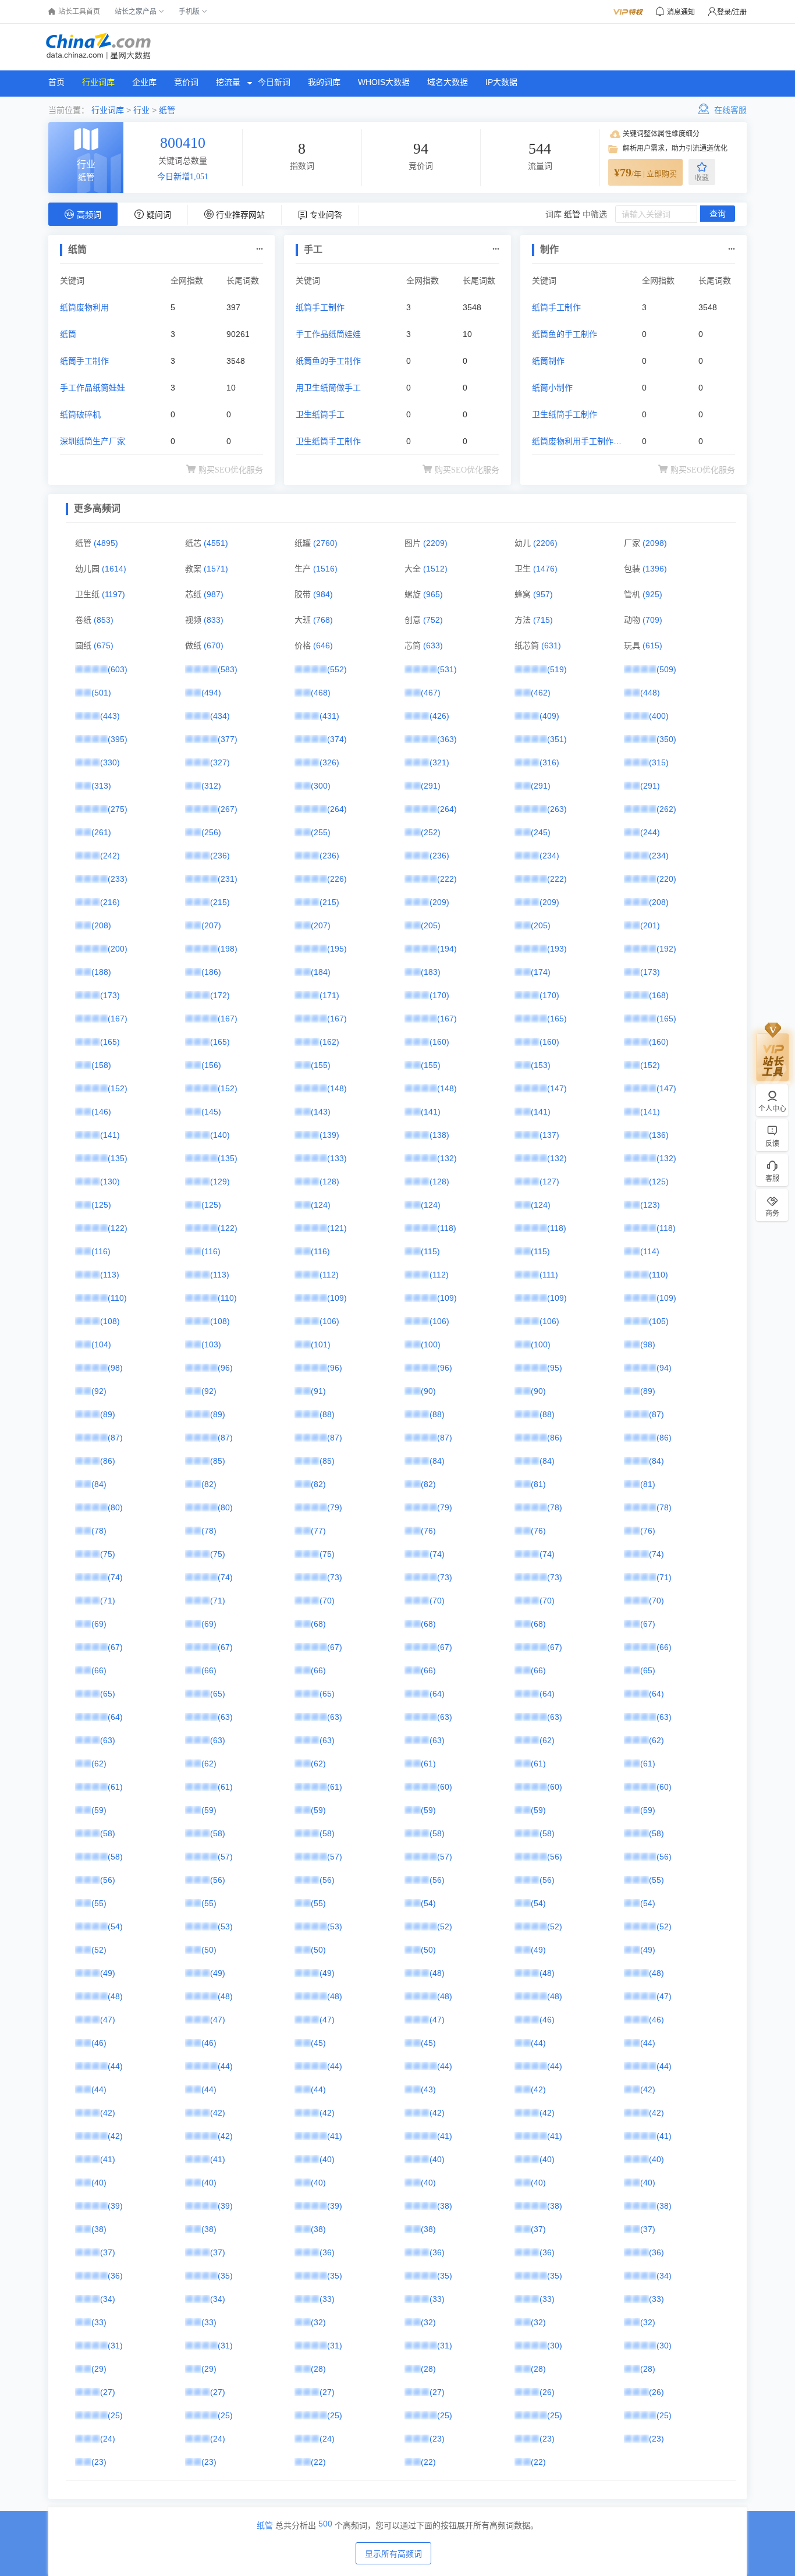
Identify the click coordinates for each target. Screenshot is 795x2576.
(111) (549, 1275)
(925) (652, 594)
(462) (541, 693)
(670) (214, 645)
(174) (541, 972)
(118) (447, 1228)
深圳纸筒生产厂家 (93, 441)
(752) (433, 620)
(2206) (545, 543)
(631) (551, 645)
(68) (318, 1624)
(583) (228, 669)
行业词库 (98, 82)
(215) (220, 902)
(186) (211, 972)
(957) (543, 594)
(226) (337, 879)
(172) (220, 995)
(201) (650, 925)
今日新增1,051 (183, 177)
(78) (555, 1507)
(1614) (114, 569)
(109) (337, 1298)
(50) (209, 1950)
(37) (538, 2229)
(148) (337, 1088)
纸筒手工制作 (84, 361)
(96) (225, 1368)
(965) (433, 594)
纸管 (167, 110)
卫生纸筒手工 (320, 414)
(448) (650, 693)
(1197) (113, 594)
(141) (431, 1112)
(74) (437, 1554)
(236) (220, 856)
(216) (110, 902)
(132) (447, 1158)
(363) (447, 739)
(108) (110, 1321)
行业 (141, 110)
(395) (118, 739)
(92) (99, 1391)
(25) (115, 2415)
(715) (543, 620)
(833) (214, 620)
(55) (656, 1880)
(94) (664, 1368)
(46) (547, 2020)
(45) (318, 2043)
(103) (211, 1344)
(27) (108, 2392)
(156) (211, 1065)
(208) (659, 902)
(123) (650, 1205)
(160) (439, 1042)
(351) (557, 739)
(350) (666, 739)
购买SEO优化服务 (231, 470)
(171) (329, 995)
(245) (541, 832)
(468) (321, 693)
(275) (118, 809)
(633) (433, 645)
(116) (101, 1251)
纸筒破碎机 (80, 414)
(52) (445, 1926)
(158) (101, 1065)
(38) (445, 2206)
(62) (547, 1740)
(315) (659, 762)
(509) (666, 669)
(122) (118, 1228)
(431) (329, 716)
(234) (549, 856)
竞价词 (186, 82)
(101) (321, 1344)
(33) (327, 2299)
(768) (323, 620)
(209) (439, 902)
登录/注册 (732, 12)
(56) (555, 1857)
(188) (101, 972)
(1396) (655, 569)
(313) (101, 786)
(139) (329, 1135)
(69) (99, 1624)
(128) (329, 1181)
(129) (220, 1181)
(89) (648, 1391)
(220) (666, 879)
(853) (104, 620)
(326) (329, 762)
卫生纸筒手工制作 (328, 441)
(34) (664, 2276)
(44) (538, 2043)
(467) (431, 693)
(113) (110, 1275)
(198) (228, 949)
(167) (118, 1019)
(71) (664, 1577)
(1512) (435, 569)
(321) (439, 762)
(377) (228, 739)
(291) (431, 786)
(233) (118, 879)
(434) (220, 716)
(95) (555, 1368)
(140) (220, 1135)
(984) (323, 594)
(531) (447, 669)
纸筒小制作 (552, 388)
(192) (666, 949)
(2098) (655, 543)
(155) (321, 1065)
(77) (318, 1531)
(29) (99, 2369)
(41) (335, 2136)
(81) (538, 1484)
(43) (428, 2089)
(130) (110, 1181)
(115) (430, 1251)
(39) (115, 2206)
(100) (431, 1344)
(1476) (545, 569)
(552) (337, 669)
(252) (431, 832)
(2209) (435, 543)
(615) (652, 645)
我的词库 (324, 82)
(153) (541, 1065)
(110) (659, 1275)
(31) (115, 2346)
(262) (666, 809)
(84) (437, 1461)
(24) (108, 2439)
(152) (650, 1065)
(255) (321, 832)
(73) (335, 1577)
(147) (557, 1088)
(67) (648, 1624)
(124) (321, 1205)
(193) (557, 949)
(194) (447, 949)
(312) (211, 786)
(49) (538, 1950)
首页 (56, 82)
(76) (428, 1531)
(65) (648, 1670)
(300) (321, 786)
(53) (225, 1926)
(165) (557, 1019)
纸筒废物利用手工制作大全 (577, 443)
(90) (428, 1391)
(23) (437, 2439)
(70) (327, 1601)
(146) (101, 1112)
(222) (447, 879)
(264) (337, 809)
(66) (664, 1647)
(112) (329, 1275)
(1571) (216, 569)
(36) (327, 2252)
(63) (225, 1717)
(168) (659, 995)
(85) (218, 1461)
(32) (318, 2322)
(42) (538, 2089)
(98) (648, 1344)
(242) (110, 856)
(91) (318, 1391)
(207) (211, 925)
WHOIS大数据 (384, 82)
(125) (659, 1181)
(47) (664, 1996)
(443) (110, 716)
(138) (439, 1135)
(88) (327, 1414)
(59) (99, 1810)
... (260, 246)
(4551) (216, 543)
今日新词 (274, 82)
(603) (118, 669)
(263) (557, 809)
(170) (439, 995)
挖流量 (228, 82)
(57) (225, 1857)
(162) (329, 1042)
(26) (547, 2392)
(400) (659, 716)
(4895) (106, 543)
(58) (108, 1833)
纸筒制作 (548, 361)
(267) (228, 809)
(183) (431, 972)
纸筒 (68, 334)
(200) (118, 949)
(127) (549, 1181)
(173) (650, 972)
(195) (337, 949)
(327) (220, 762)
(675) (104, 645)
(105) (659, 1321)
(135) (118, 1158)
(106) (329, 1321)
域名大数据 (448, 82)
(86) (555, 1438)
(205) (431, 925)
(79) (335, 1507)
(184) (321, 972)
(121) (337, 1228)
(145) (211, 1112)
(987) (214, 594)
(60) (445, 1787)
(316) (549, 762)
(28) (318, 2369)
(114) (650, 1251)
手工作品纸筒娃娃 (93, 388)
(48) (437, 1973)
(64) (437, 1694)
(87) (656, 1414)
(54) (428, 1903)
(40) (327, 2159)
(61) (428, 1764)
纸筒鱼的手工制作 (328, 361)
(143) (321, 1112)
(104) (101, 1344)
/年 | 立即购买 (645, 172)
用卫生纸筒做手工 (328, 388)
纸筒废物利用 (84, 307)
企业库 (144, 82)
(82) (209, 1484)
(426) (439, 716)
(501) (101, 693)
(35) (225, 2276)
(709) (652, 620)
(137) (549, 1135)
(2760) (325, 543)
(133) (337, 1158)
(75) (108, 1554)
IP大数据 (501, 82)
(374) (337, 739)
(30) (555, 2346)
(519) (557, 669)
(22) (318, 2462)
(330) (110, 762)
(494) (211, 693)
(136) (659, 1135)
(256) (211, 832)
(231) (228, 879)
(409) (549, 716)
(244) (650, 832)
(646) (323, 645)
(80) (115, 1507)
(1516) (325, 569)
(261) (101, 832)
